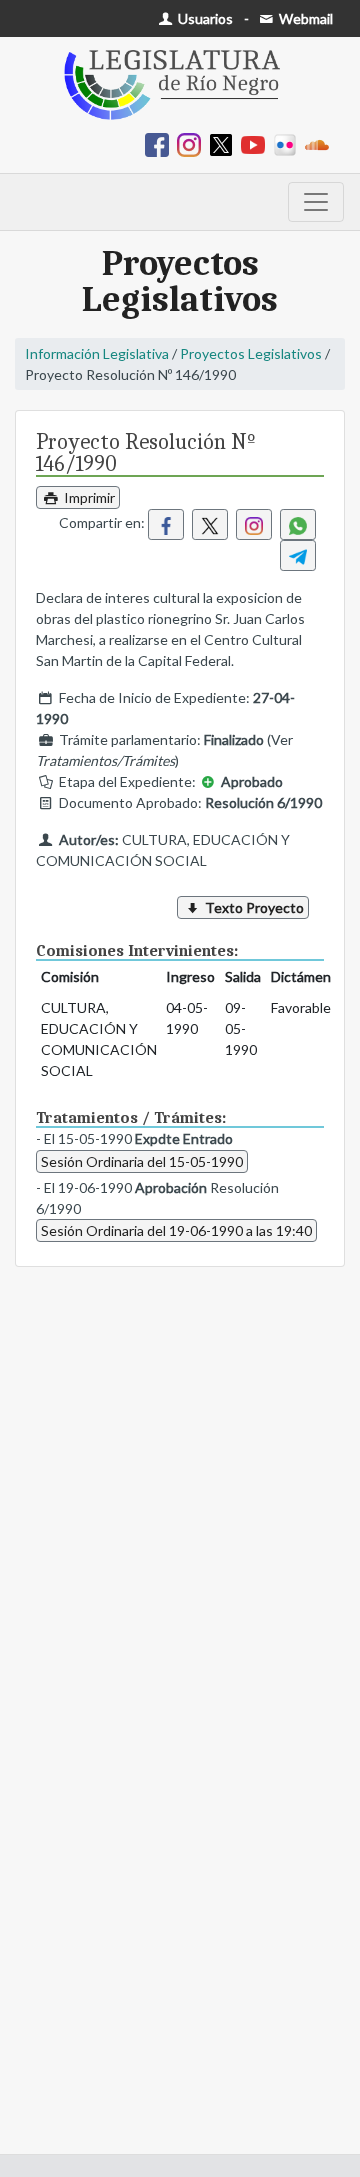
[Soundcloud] (321, 143)
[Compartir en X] (210, 524)
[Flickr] (289, 143)
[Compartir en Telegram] (298, 555)
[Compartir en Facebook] (166, 524)
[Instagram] (193, 143)
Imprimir (88, 497)
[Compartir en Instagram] (254, 524)
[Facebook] (161, 143)
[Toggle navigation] (316, 202)
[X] (225, 143)
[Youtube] (257, 143)
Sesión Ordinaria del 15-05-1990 (142, 1161)
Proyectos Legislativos (251, 353)
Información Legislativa (97, 353)
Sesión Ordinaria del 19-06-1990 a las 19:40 (176, 1230)
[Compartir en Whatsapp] (298, 524)
